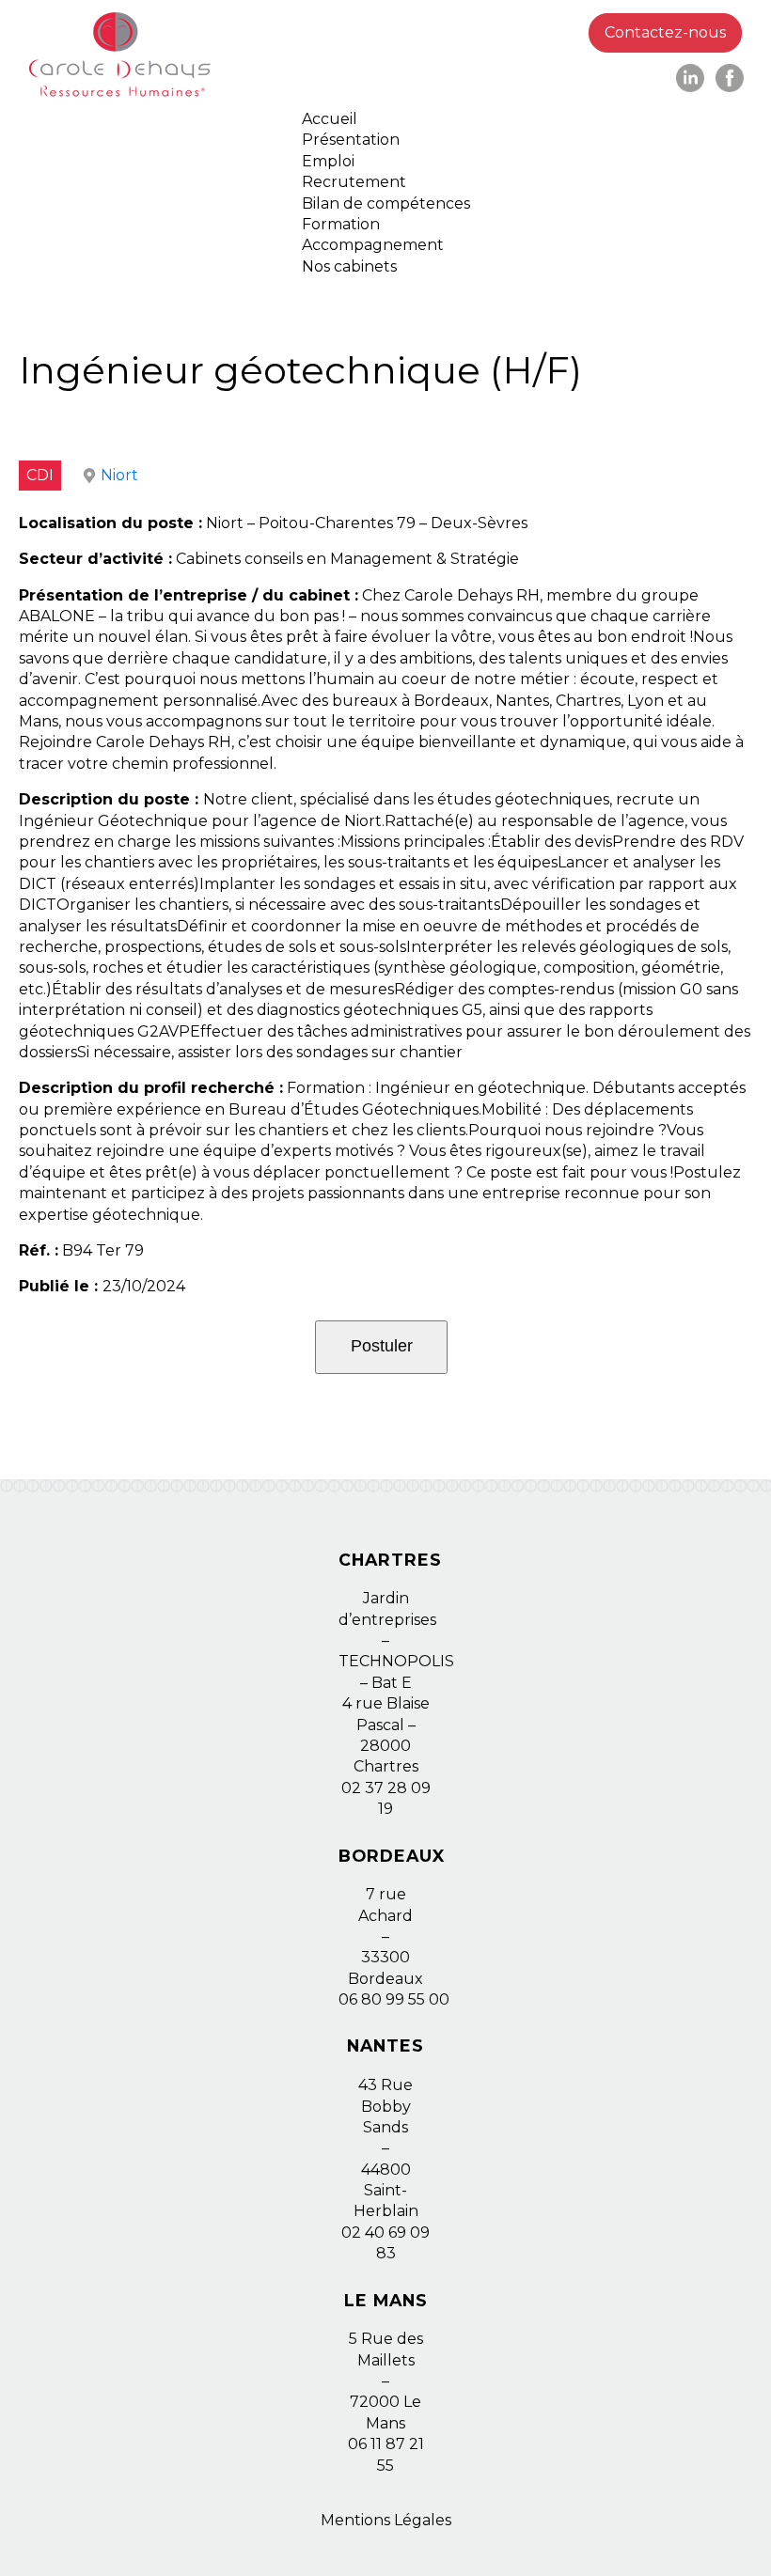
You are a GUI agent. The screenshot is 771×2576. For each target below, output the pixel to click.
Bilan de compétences (386, 203)
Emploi (328, 161)
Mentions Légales (386, 2520)
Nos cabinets (349, 266)
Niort (119, 475)
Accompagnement (373, 245)
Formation (341, 224)
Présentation (351, 140)
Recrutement (354, 182)
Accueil (330, 119)
